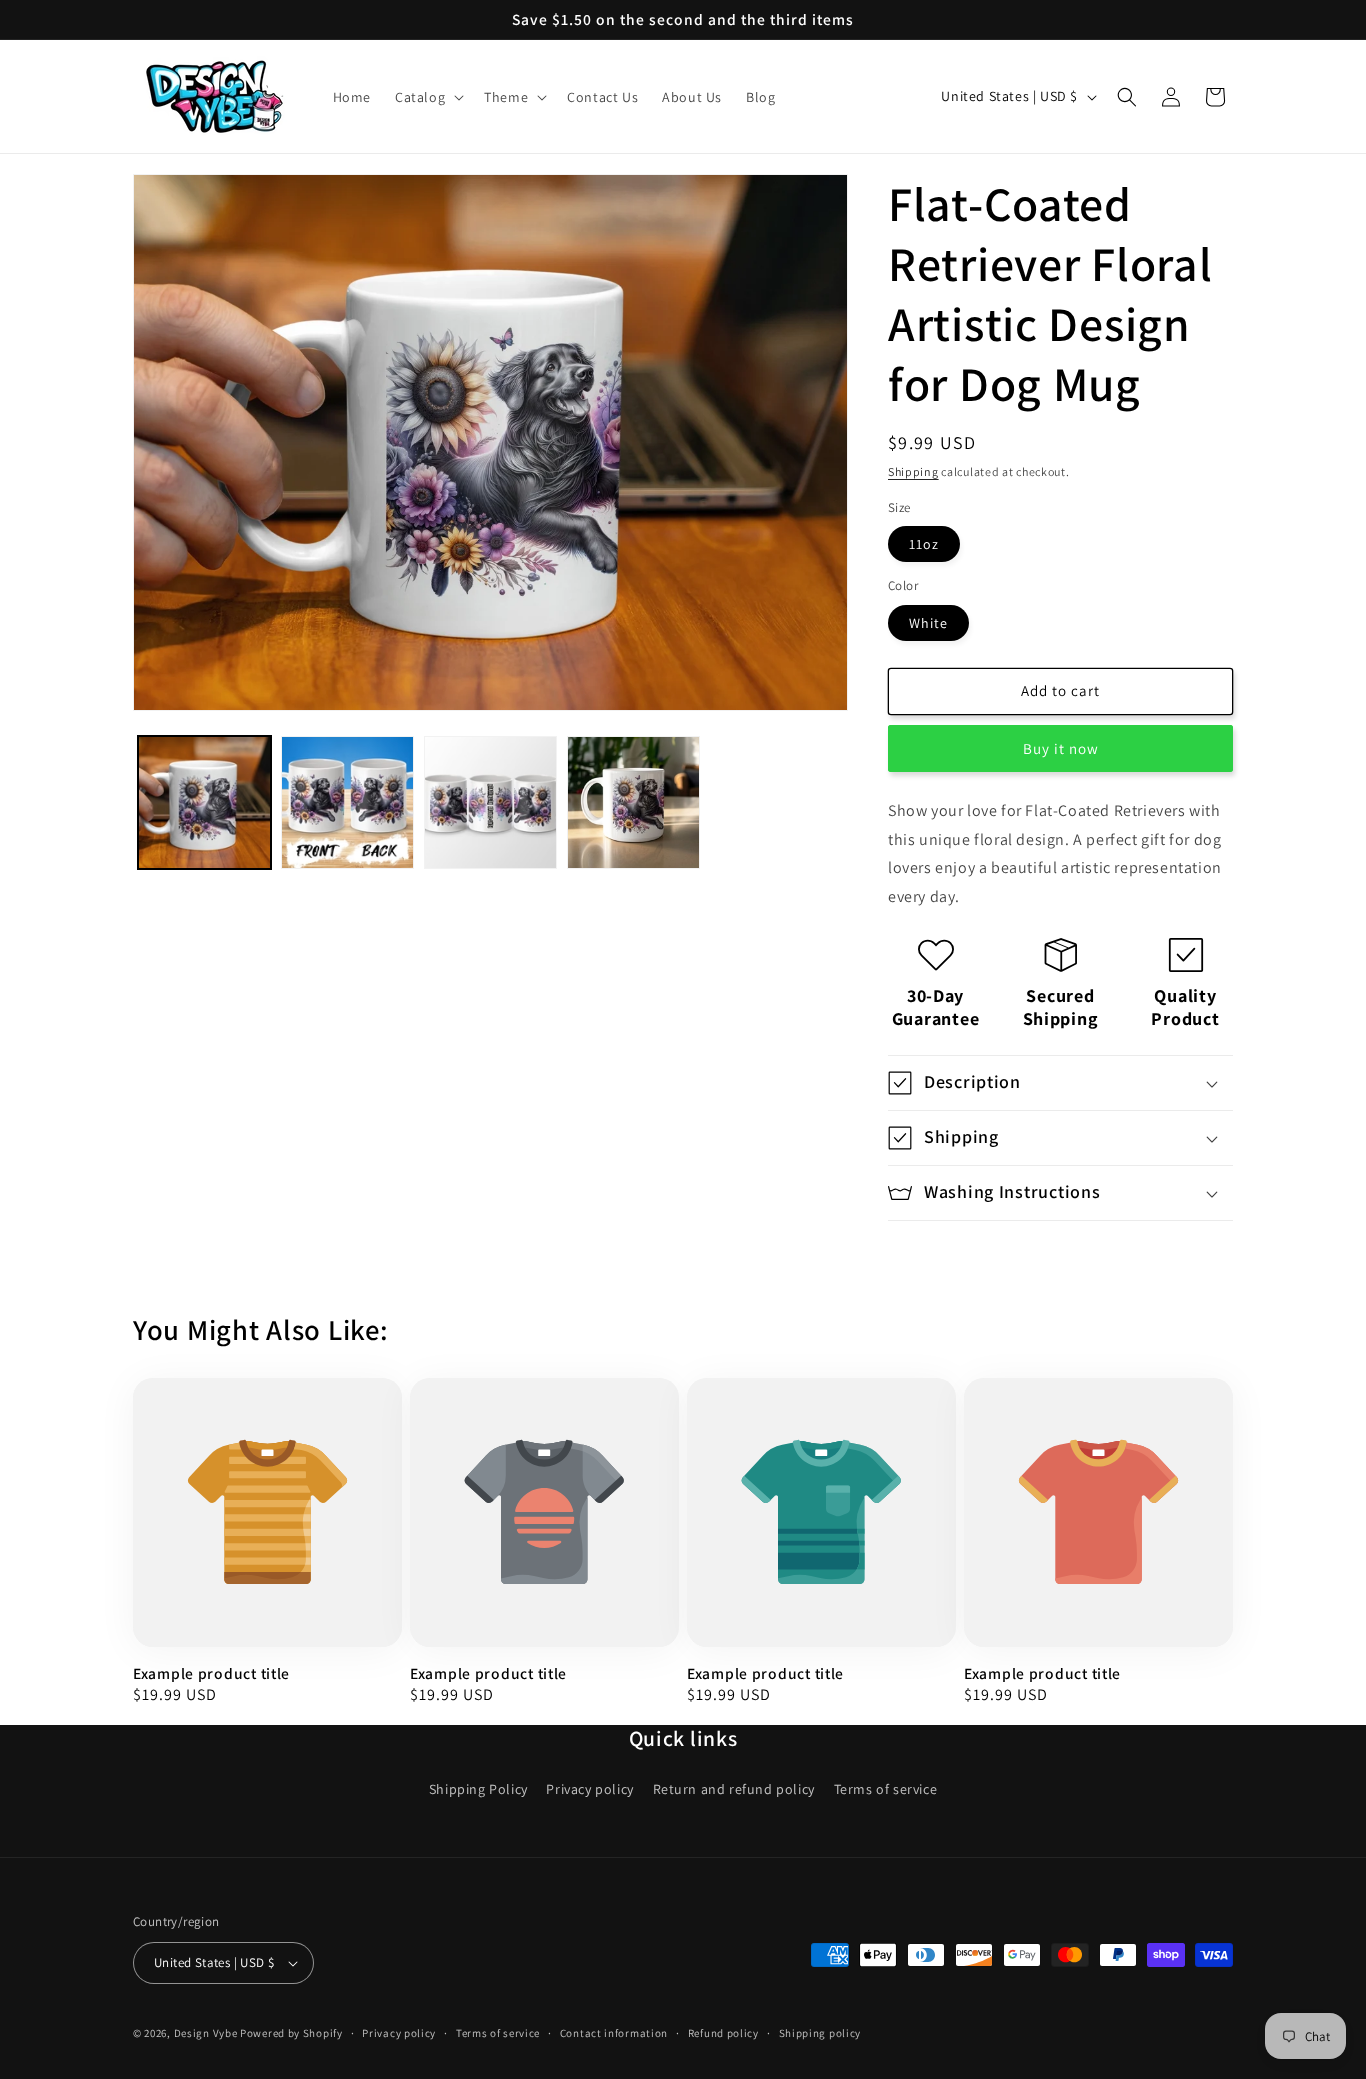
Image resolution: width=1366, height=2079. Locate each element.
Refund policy (723, 2032)
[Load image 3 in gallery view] (490, 802)
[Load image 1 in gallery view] (204, 802)
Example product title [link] (211, 1673)
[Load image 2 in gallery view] (347, 802)
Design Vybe (206, 2033)
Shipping (913, 471)
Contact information (614, 2032)
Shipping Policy (478, 1789)
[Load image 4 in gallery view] (633, 802)
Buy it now (1061, 748)
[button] (427, 97)
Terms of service (886, 1789)
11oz (924, 544)
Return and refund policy (734, 1789)
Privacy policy (589, 1789)
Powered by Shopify (291, 2033)
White (928, 623)
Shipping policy (820, 2032)
